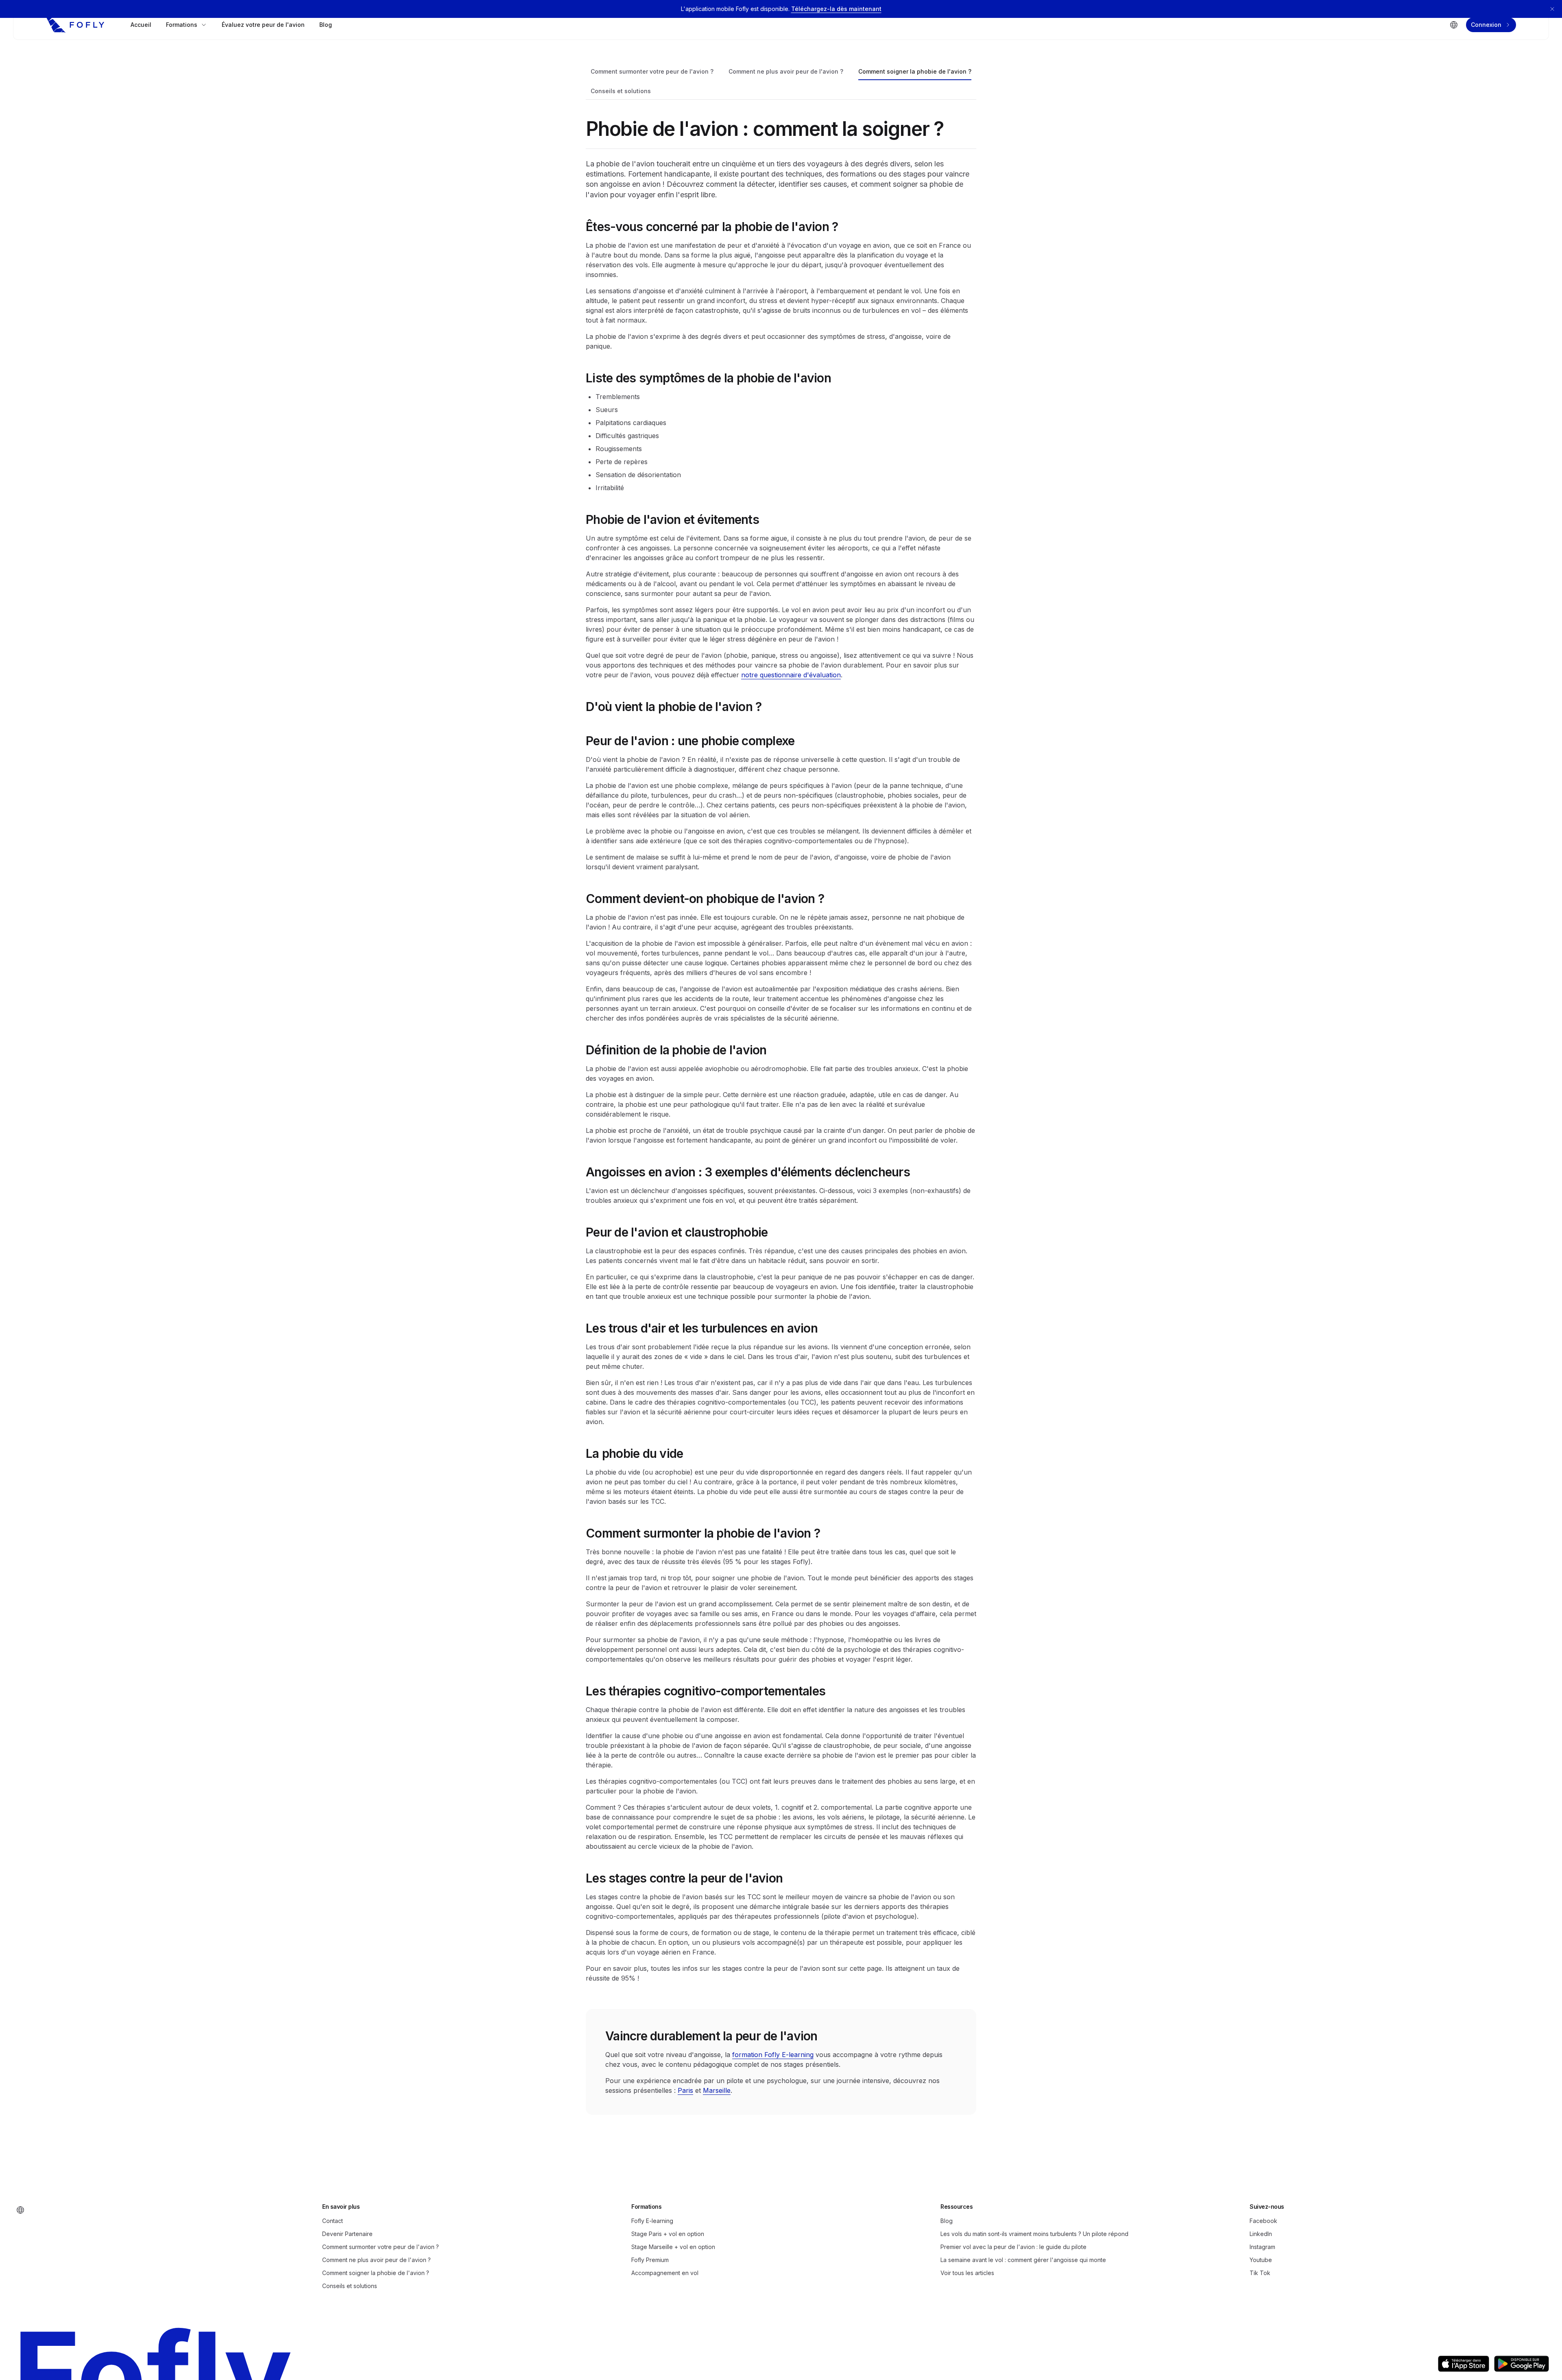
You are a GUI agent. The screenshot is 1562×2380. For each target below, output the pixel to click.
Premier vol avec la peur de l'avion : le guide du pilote (1013, 2247)
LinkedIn (1261, 2234)
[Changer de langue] (1454, 25)
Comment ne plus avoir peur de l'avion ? (786, 71)
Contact (333, 2221)
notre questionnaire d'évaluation (791, 675)
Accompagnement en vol (665, 2273)
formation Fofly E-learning (773, 2055)
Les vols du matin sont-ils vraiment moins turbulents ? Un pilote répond (1034, 2234)
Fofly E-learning (652, 2221)
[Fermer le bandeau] (1552, 9)
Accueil (141, 25)
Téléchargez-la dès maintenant (836, 9)
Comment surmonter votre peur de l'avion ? (652, 71)
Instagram (1262, 2247)
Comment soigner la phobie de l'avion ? (915, 71)
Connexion (1486, 25)
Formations (182, 25)
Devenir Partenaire (347, 2234)
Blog (326, 25)
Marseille (717, 2090)
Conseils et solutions (621, 91)
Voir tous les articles (967, 2273)
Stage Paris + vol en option (668, 2234)
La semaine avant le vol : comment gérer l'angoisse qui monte (1023, 2260)
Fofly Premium (650, 2260)
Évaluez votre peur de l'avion (263, 25)
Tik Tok (1260, 2273)
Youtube (1261, 2260)
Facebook (1263, 2221)
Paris (685, 2090)
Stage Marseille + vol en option (673, 2247)
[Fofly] (75, 25)
